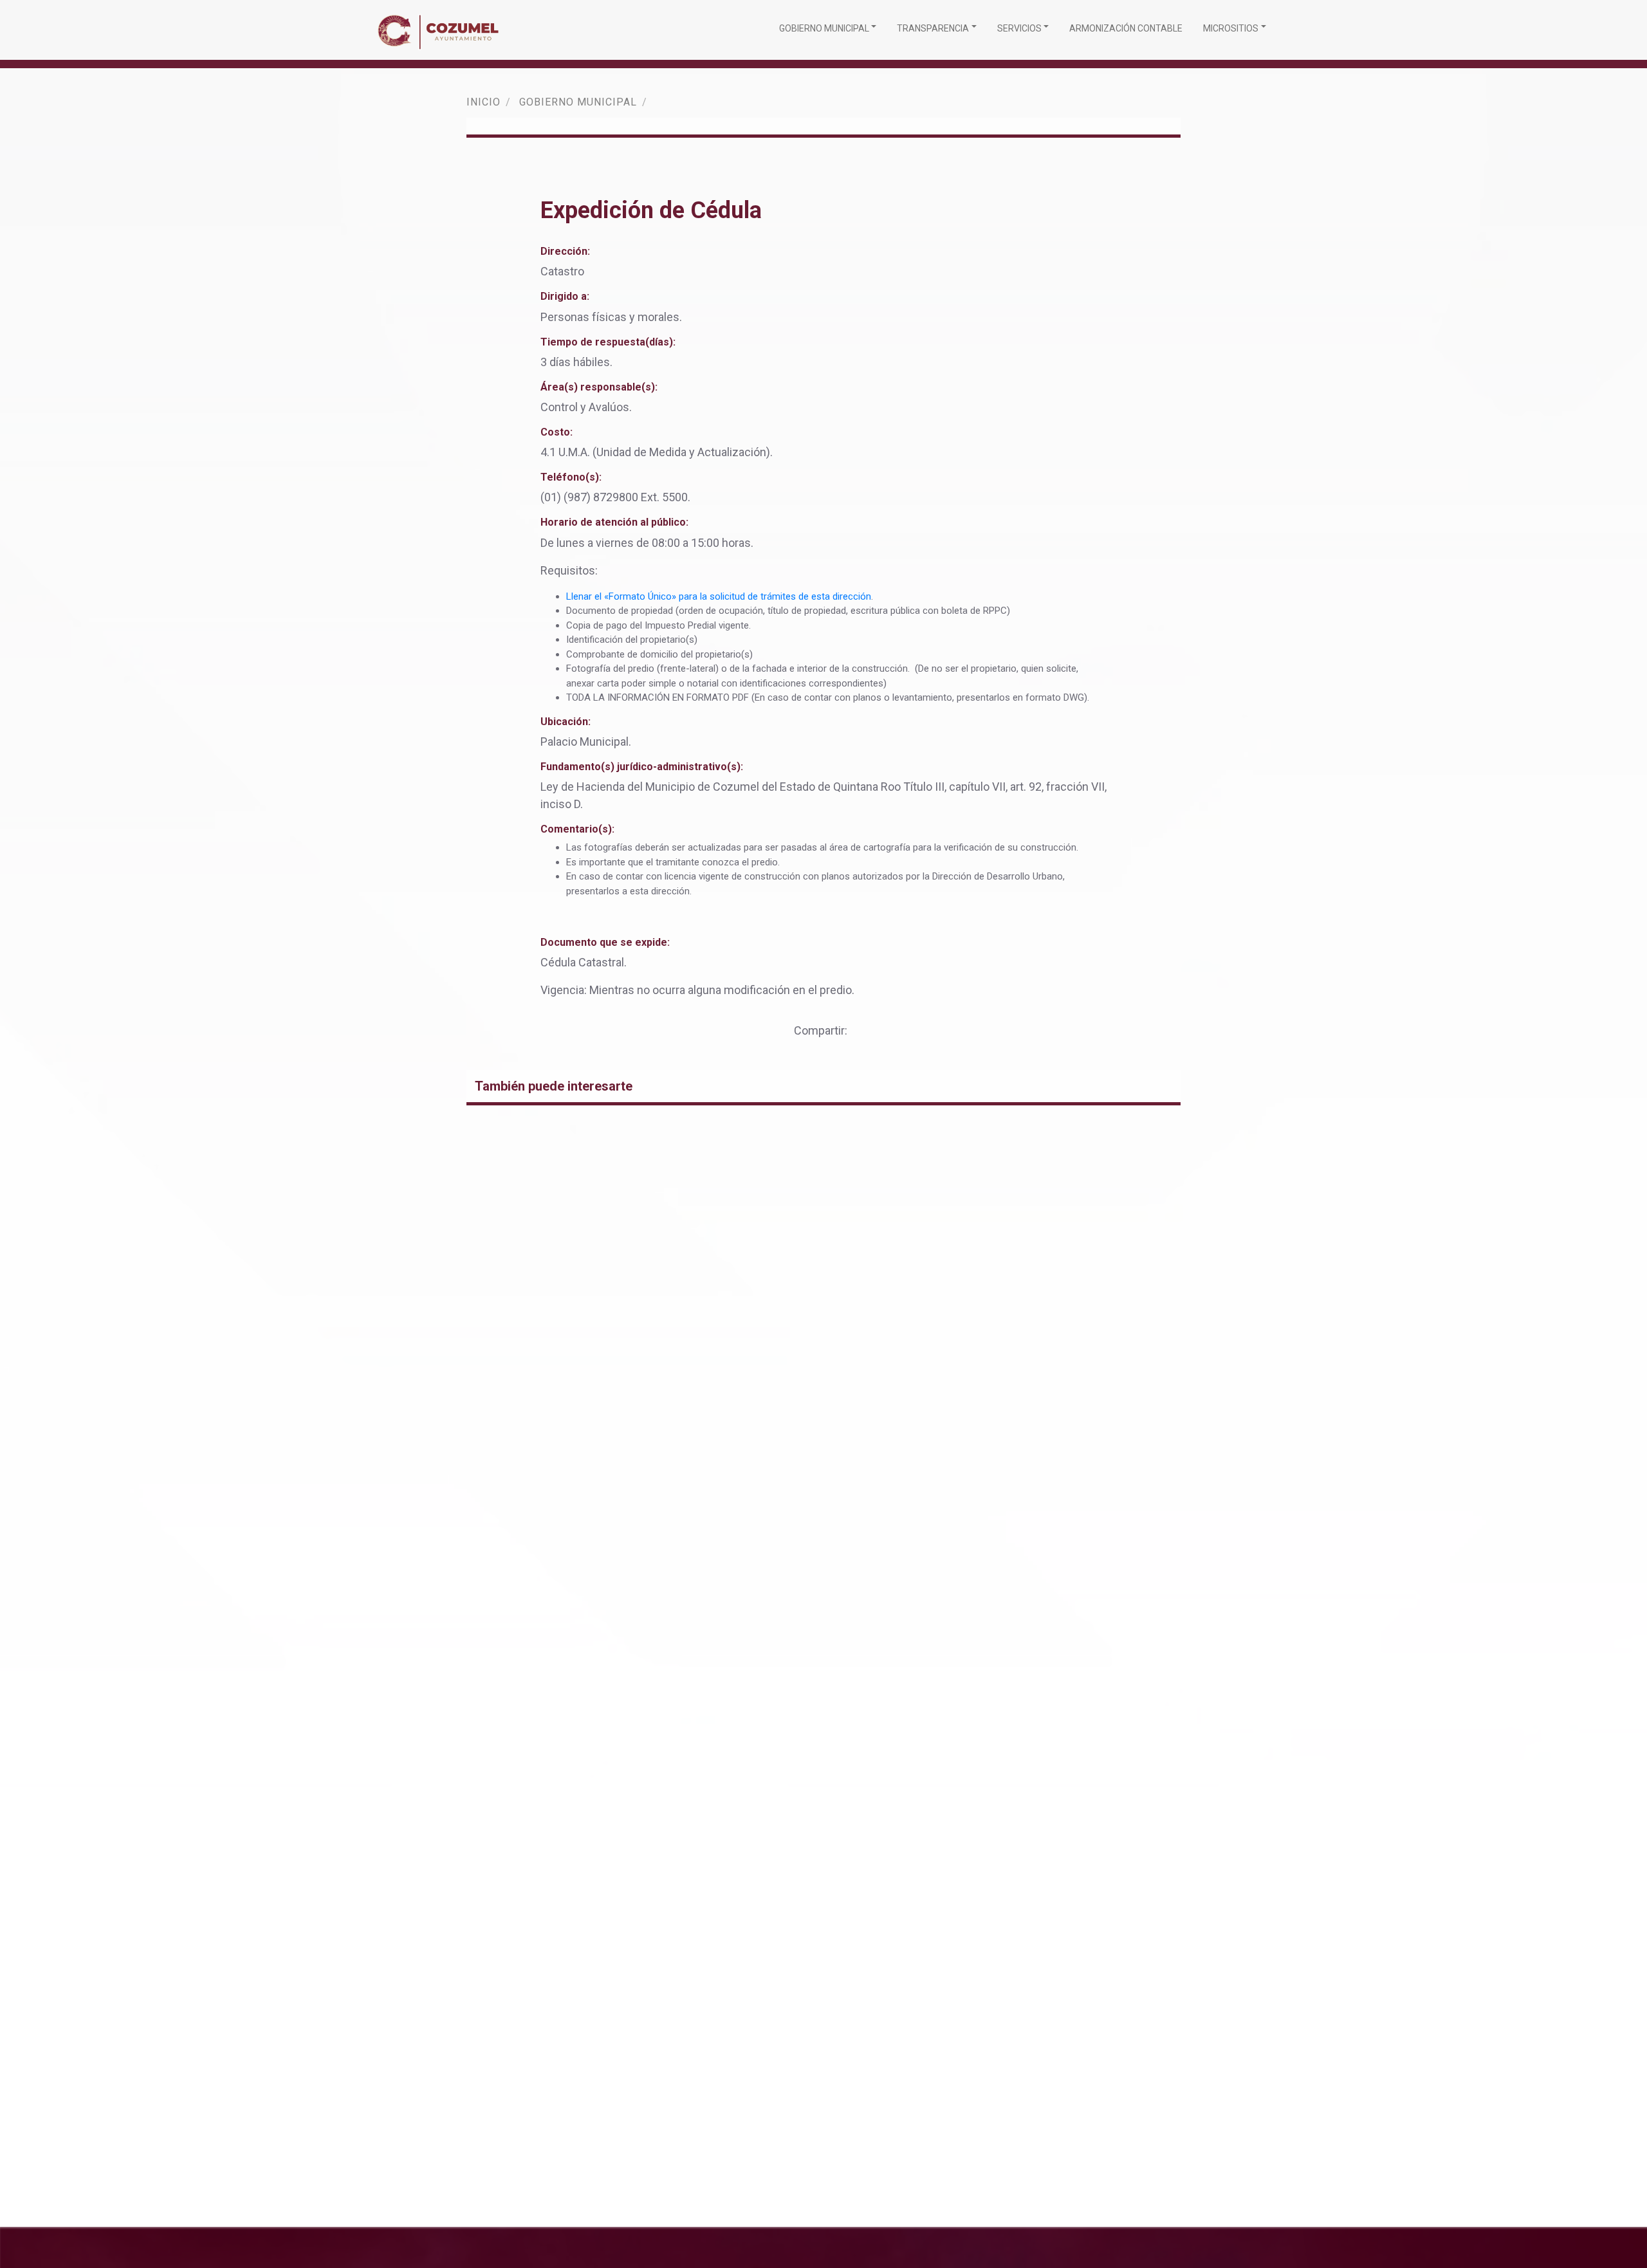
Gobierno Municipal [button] (824, 28)
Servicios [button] (1019, 28)
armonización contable (1126, 28)
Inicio (483, 102)
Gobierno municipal (578, 102)
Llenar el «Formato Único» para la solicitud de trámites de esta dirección (719, 596)
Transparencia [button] (933, 28)
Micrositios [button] (1231, 28)
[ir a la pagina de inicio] (441, 30)
